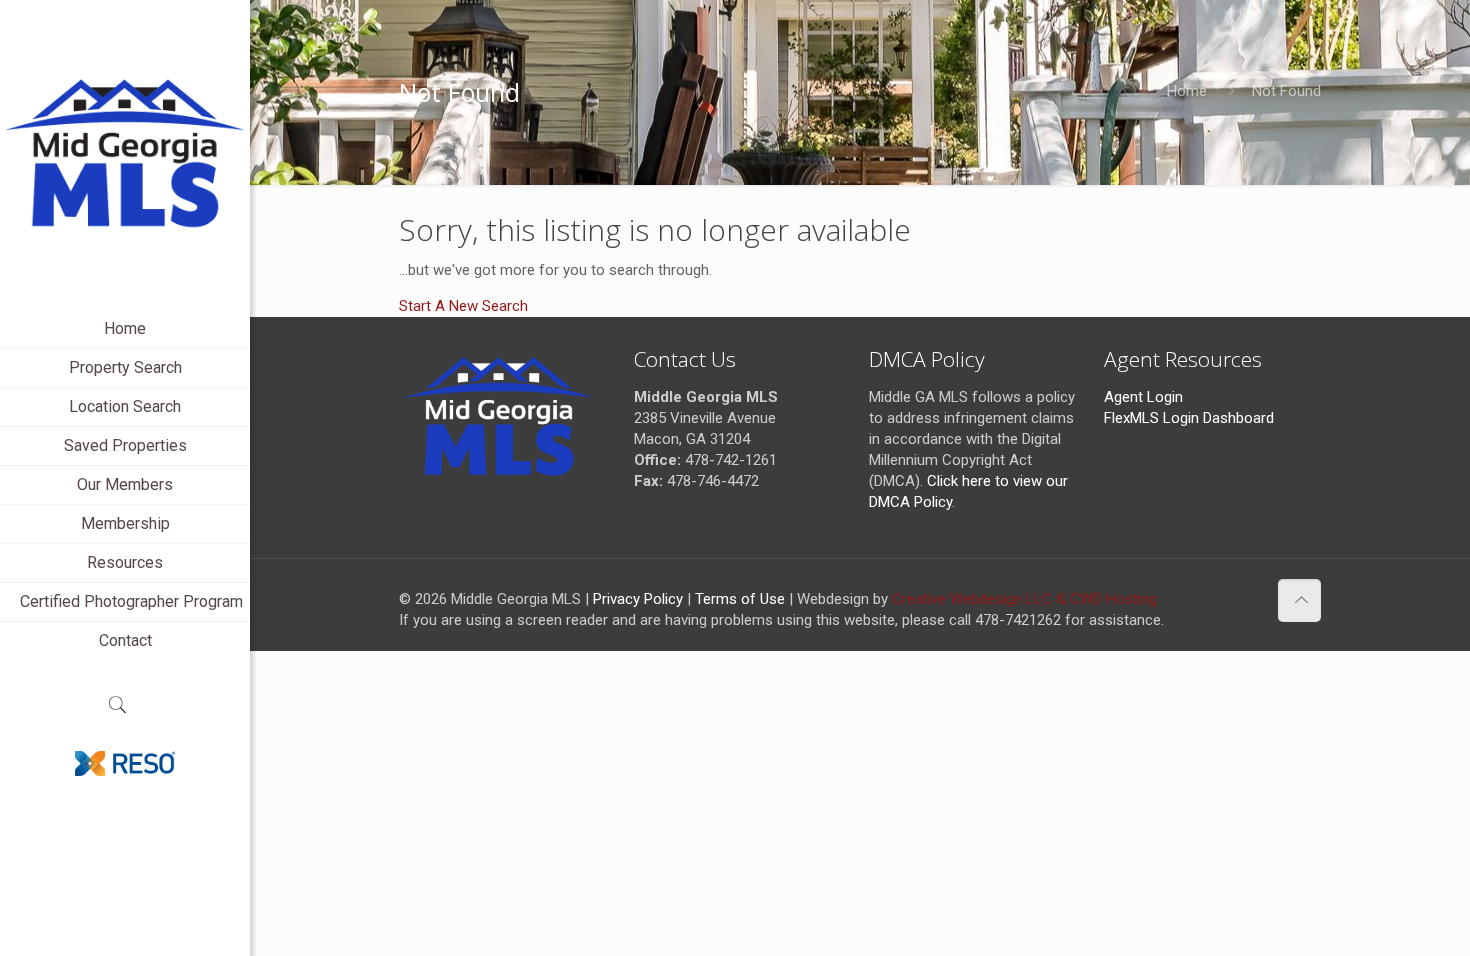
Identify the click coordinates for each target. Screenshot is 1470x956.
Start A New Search (463, 306)
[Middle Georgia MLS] (125, 155)
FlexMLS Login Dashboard (1189, 418)
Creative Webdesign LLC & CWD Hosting (1024, 599)
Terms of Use (740, 599)
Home (1187, 91)
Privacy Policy (638, 599)
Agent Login (1143, 397)
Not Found (1286, 91)
